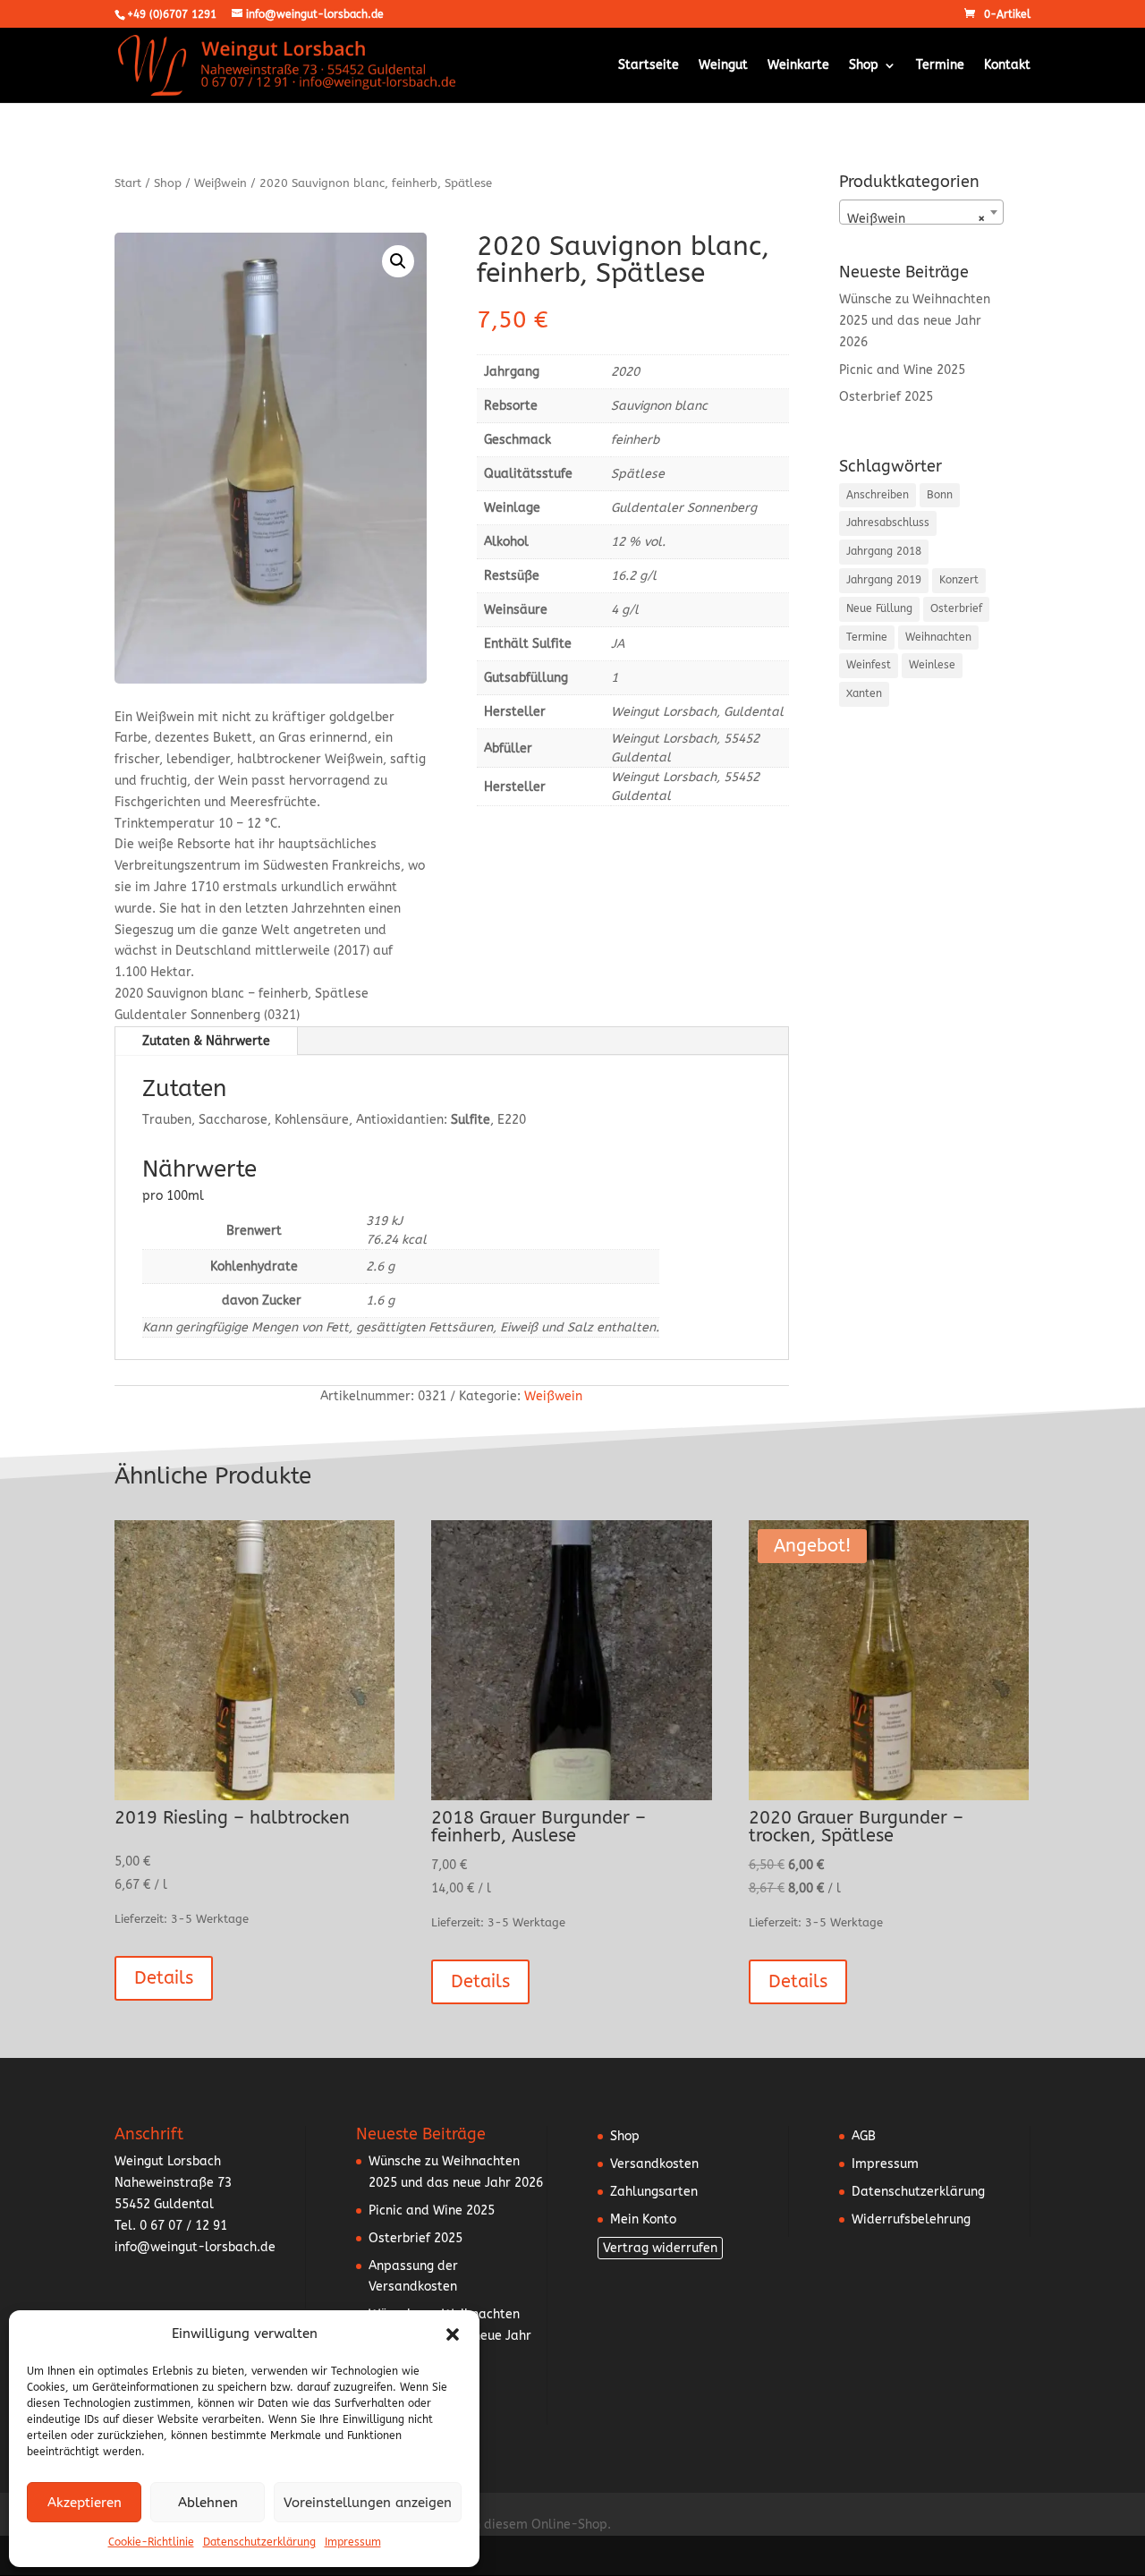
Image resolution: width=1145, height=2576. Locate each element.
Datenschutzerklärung (259, 2542)
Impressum (353, 2542)
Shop (864, 66)
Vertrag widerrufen (660, 2248)
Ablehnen (208, 2503)
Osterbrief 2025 (886, 397)
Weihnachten (938, 637)
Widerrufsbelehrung (911, 2219)
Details (164, 1978)
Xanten (864, 693)
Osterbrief (956, 608)
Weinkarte (798, 66)
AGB (864, 2136)
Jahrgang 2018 (884, 551)
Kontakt (1007, 66)
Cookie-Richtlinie (151, 2542)
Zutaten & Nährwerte (206, 1041)
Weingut (723, 66)
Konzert (959, 580)
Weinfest (869, 665)
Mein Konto (643, 2219)
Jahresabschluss (888, 523)
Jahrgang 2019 (884, 580)
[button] (453, 2334)
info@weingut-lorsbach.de (195, 2247)
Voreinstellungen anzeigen (368, 2503)
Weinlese (932, 665)
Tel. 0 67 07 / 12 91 (171, 2226)
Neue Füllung (879, 608)
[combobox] (921, 212)
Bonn (940, 495)
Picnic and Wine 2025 (902, 370)
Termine (940, 66)
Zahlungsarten (654, 2192)
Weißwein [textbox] (916, 219)
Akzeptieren (85, 2503)
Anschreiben (878, 495)
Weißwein (221, 183)
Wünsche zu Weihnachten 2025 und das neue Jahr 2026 (915, 321)
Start (128, 183)
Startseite (649, 66)
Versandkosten (654, 2164)
